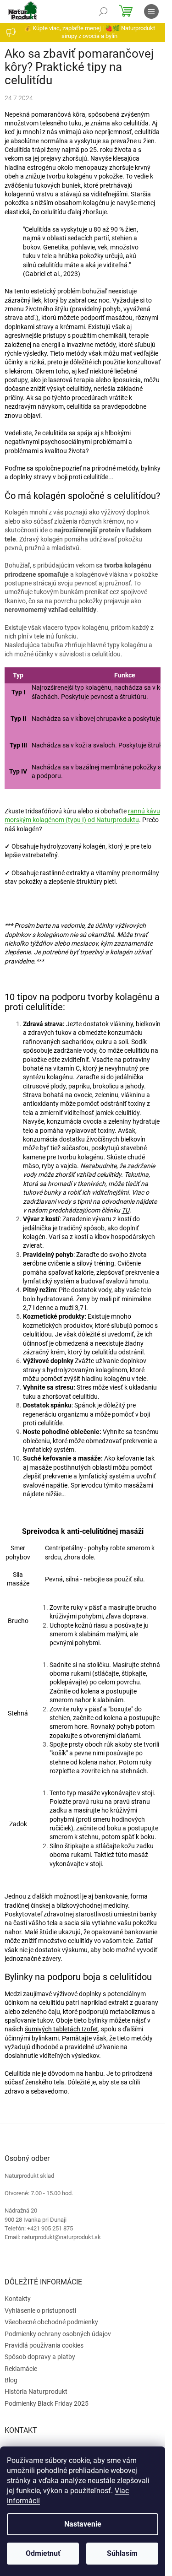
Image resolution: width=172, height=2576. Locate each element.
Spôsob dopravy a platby (40, 2357)
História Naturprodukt (36, 2392)
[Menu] (151, 11)
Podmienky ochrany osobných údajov (58, 2334)
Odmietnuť (43, 2553)
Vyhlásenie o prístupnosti (40, 2311)
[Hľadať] (103, 11)
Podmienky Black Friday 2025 (47, 2403)
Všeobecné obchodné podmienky (51, 2322)
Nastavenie (83, 2524)
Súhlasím (122, 2553)
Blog (11, 2380)
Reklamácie (21, 2369)
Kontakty (18, 2299)
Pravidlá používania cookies (44, 2345)
